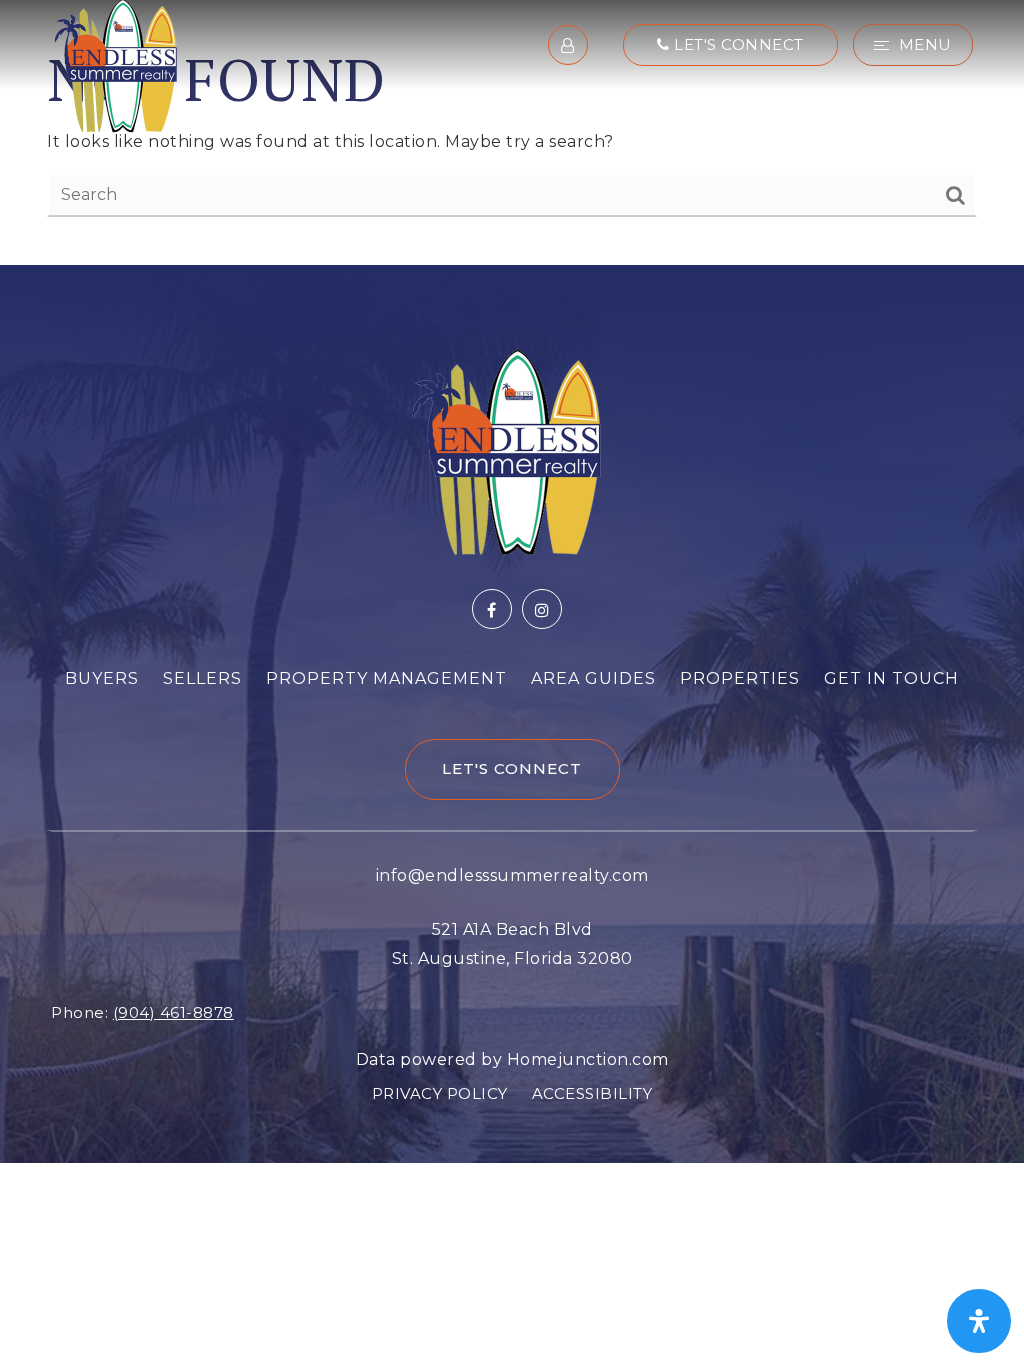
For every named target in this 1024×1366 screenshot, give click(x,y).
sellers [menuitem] (202, 678)
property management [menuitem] (386, 678)
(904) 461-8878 (173, 1012)
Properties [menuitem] (740, 678)
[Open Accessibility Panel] (979, 1321)
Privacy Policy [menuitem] (440, 1093)
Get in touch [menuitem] (891, 678)
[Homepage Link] (116, 63)
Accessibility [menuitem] (592, 1093)
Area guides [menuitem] (593, 678)
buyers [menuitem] (102, 678)
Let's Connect (737, 44)
